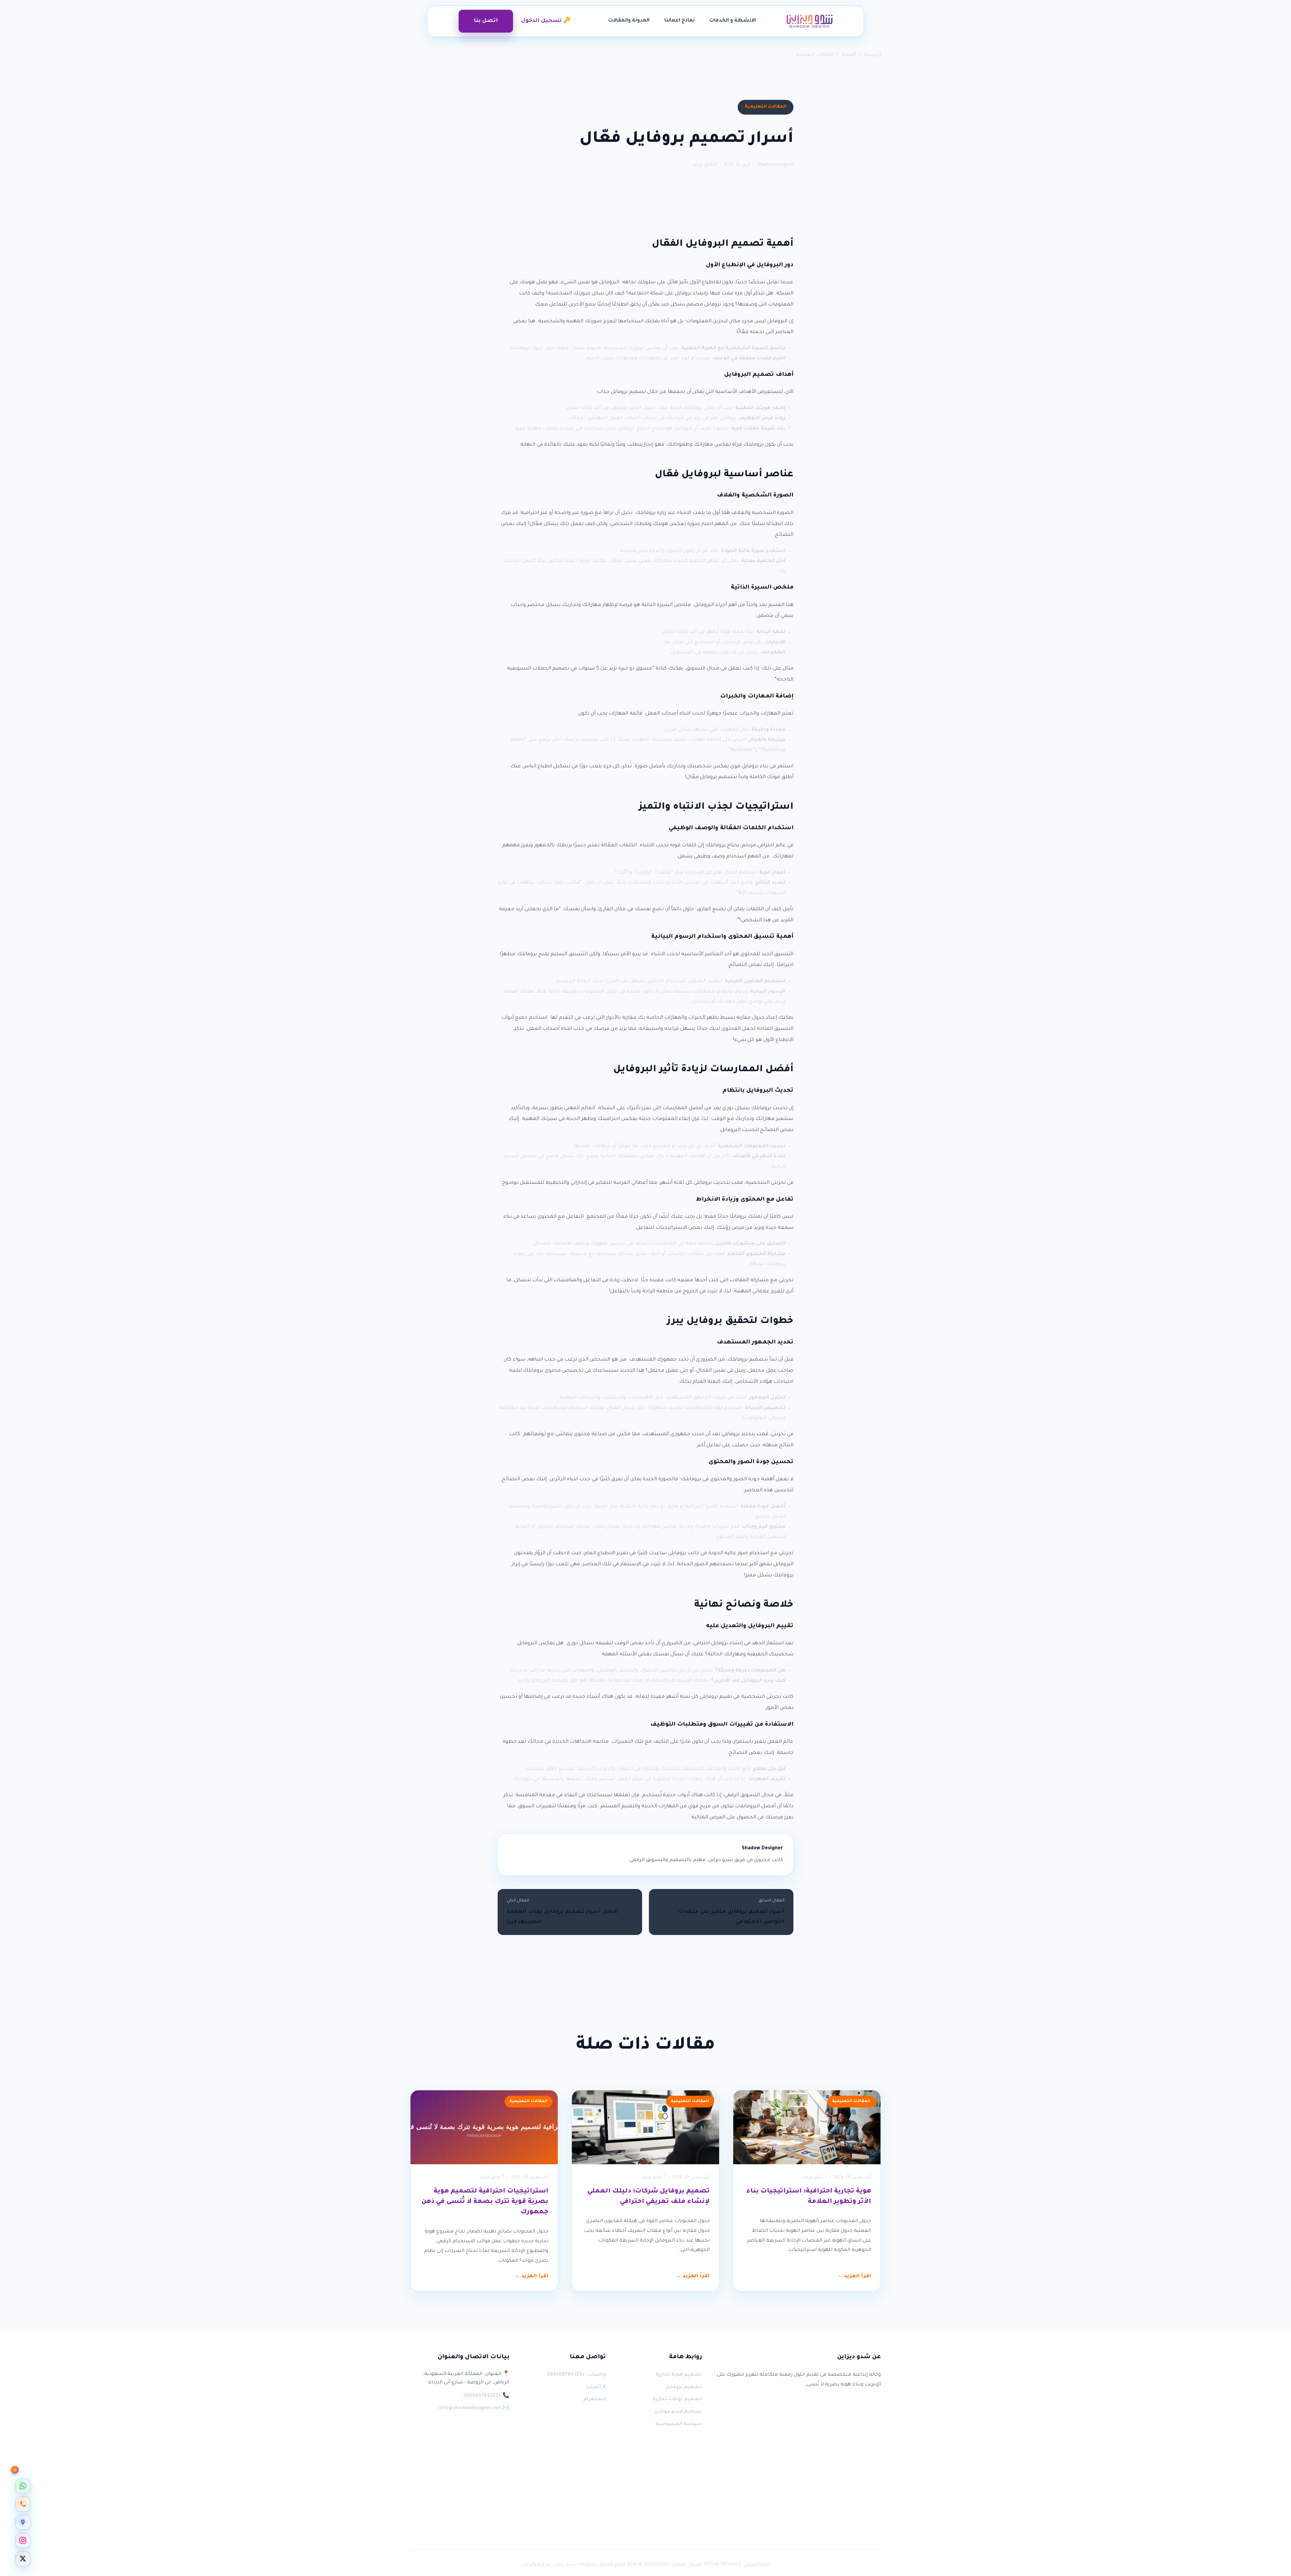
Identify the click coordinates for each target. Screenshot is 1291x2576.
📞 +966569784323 (486, 2396)
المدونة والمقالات (629, 21)
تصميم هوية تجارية (679, 2375)
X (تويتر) (596, 2387)
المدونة (849, 55)
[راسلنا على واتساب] (23, 2486)
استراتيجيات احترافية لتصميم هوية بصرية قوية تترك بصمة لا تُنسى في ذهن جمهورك (485, 2202)
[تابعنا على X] (23, 2559)
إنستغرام (594, 2400)
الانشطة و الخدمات (733, 21)
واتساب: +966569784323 (576, 2375)
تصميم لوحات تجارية (677, 2400)
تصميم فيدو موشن (678, 2412)
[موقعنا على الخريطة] (23, 2522)
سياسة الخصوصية (679, 2424)
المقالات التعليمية (815, 55)
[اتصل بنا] (23, 2504)
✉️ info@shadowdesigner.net (474, 2409)
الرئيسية (873, 55)
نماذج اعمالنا (679, 21)
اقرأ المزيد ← (854, 2277)
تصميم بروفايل (683, 2387)
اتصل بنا (486, 21)
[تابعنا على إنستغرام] (23, 2540)
